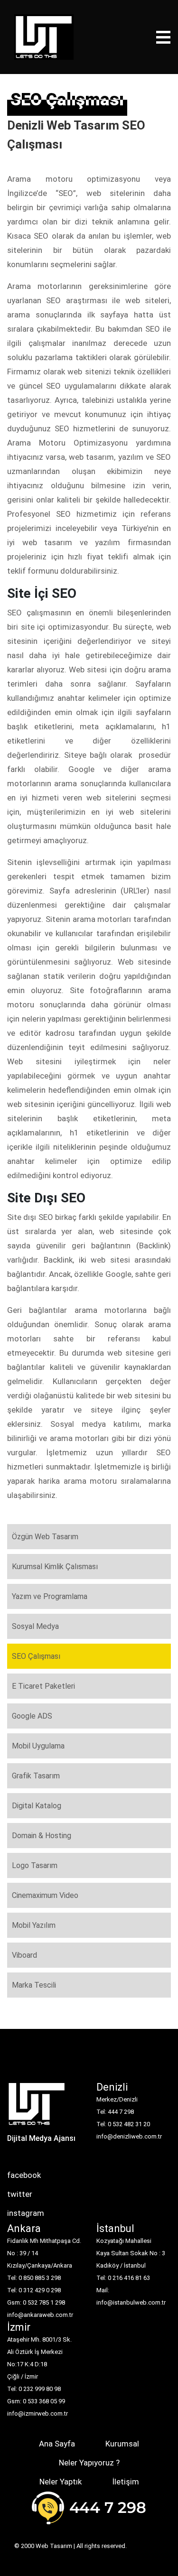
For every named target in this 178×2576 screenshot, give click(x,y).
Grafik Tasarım (36, 1776)
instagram (26, 2213)
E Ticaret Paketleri (43, 1686)
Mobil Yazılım (34, 1925)
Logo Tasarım (35, 1865)
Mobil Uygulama (38, 1746)
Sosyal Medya (35, 1626)
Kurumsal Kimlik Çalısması (55, 1567)
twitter (20, 2194)
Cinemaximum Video (45, 1895)
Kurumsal (122, 2444)
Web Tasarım (54, 2546)
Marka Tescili (34, 1985)
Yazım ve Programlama (50, 1596)
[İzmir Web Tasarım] (37, 2107)
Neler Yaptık (61, 2482)
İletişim (126, 2482)
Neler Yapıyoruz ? (89, 2463)
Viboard (24, 1955)
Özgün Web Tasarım (45, 1537)
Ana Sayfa (57, 2444)
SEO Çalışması (36, 1656)
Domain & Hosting (42, 1836)
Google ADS (32, 1716)
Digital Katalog (37, 1806)
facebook (24, 2175)
